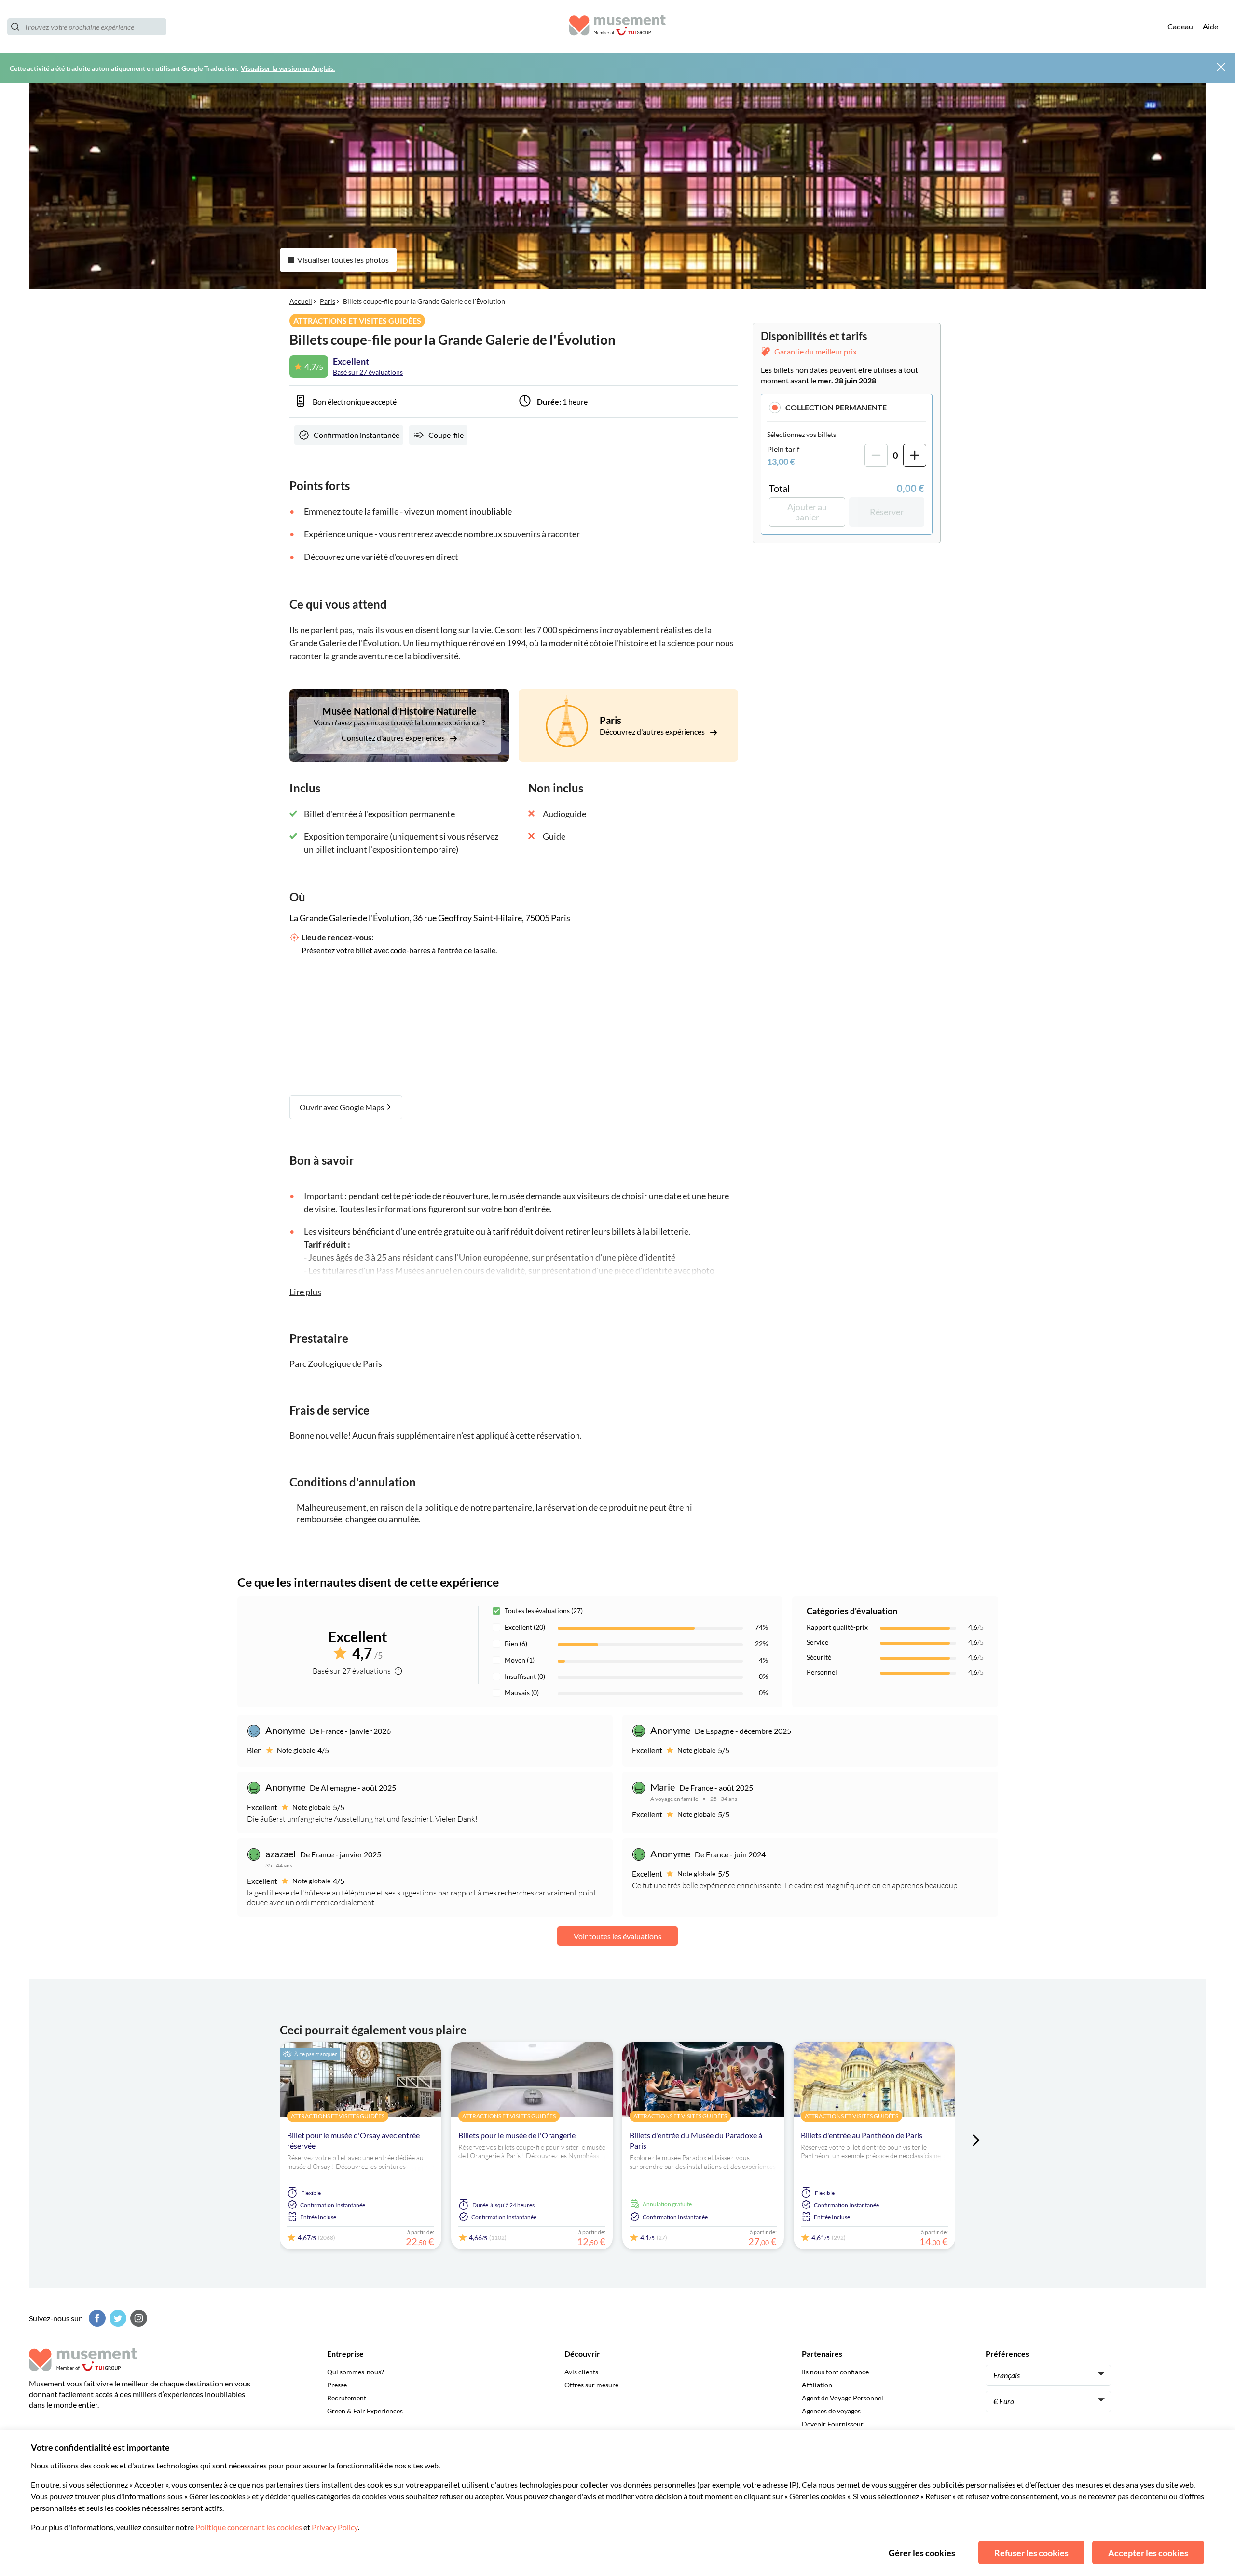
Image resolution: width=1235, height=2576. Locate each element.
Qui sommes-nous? (356, 2372)
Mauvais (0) (522, 1693)
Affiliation (817, 2385)
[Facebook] (96, 2318)
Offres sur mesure (591, 2385)
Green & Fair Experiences (365, 2411)
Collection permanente (836, 407)
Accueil (301, 301)
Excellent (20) (525, 1627)
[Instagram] (137, 2318)
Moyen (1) (520, 1660)
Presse (337, 2385)
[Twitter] (117, 2318)
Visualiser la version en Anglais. (288, 68)
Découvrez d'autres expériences (653, 731)
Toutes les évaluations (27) (544, 1611)
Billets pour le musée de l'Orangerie (517, 2135)
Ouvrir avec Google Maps (343, 1107)
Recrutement (347, 2398)
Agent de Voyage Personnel (843, 2398)
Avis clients (581, 2372)
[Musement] (617, 27)
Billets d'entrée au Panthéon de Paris (862, 2135)
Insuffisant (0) (525, 1676)
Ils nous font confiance (835, 2372)
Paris (328, 301)
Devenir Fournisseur (833, 2424)
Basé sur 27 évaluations (368, 372)
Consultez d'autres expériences (394, 738)
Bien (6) (516, 1643)
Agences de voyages (831, 2411)
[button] (847, 407)
